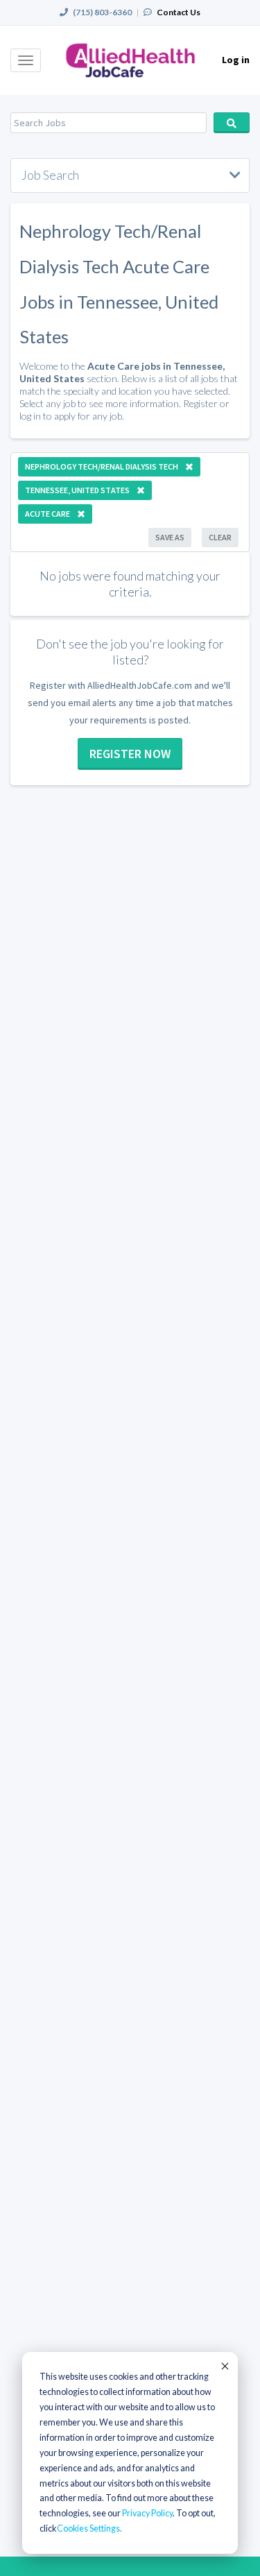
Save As (170, 537)
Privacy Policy (147, 2513)
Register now (130, 754)
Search (232, 123)
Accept (224, 2366)
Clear (220, 537)
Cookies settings (88, 2528)
